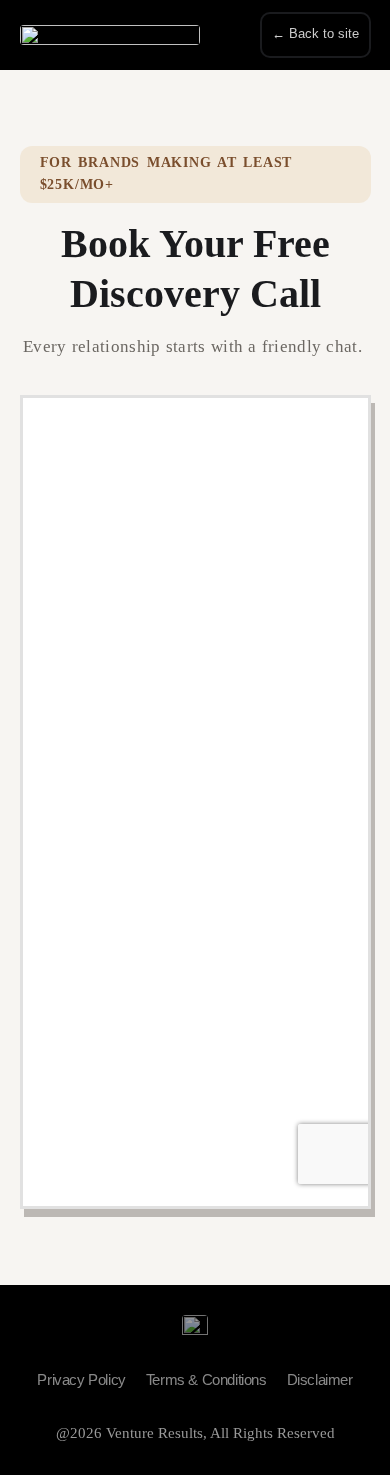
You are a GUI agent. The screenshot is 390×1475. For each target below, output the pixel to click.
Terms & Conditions (206, 1379)
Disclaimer (320, 1379)
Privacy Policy (81, 1379)
